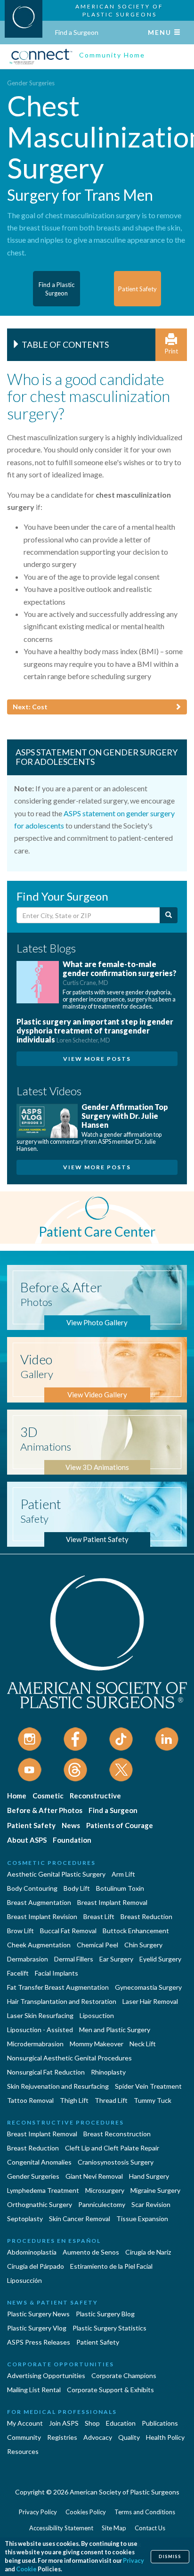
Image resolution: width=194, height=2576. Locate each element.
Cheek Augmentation (39, 1945)
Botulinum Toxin (120, 1888)
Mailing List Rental (34, 2390)
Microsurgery (105, 2190)
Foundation (72, 1840)
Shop (92, 2423)
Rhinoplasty (108, 2072)
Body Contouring (32, 1888)
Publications (160, 2423)
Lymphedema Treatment (43, 2190)
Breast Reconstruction (117, 2134)
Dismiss (170, 2556)
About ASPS (27, 1840)
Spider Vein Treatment (148, 2086)
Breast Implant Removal (112, 1902)
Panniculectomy (102, 2204)
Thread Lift (111, 2100)
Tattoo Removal (30, 2100)
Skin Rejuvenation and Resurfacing (58, 2086)
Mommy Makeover (97, 2044)
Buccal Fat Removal (68, 1931)
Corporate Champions (124, 2375)
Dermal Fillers (74, 1959)
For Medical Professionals (62, 2412)
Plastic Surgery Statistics (109, 2328)
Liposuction (97, 2015)
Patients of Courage (120, 1825)
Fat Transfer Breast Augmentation (58, 1987)
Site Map (114, 2528)
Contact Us (150, 2528)
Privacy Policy (38, 2512)
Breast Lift (99, 1916)
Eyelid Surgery (160, 1959)
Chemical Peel (97, 1945)
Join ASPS (64, 2423)
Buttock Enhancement (136, 1931)
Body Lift (77, 1888)
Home (17, 1796)
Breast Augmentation (39, 1902)
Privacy (133, 2561)
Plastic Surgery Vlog (37, 2328)
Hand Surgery (149, 2176)
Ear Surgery (116, 1959)
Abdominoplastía (32, 2252)
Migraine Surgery (155, 2190)
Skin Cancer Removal (80, 2219)
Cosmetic (48, 1796)
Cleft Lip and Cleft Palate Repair (112, 2148)
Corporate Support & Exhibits (110, 2390)
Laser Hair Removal (150, 2001)
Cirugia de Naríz (148, 2252)
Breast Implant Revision (42, 1916)
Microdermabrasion (35, 2044)
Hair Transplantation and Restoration (62, 2001)
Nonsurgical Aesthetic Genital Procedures (69, 2058)
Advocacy (98, 2437)
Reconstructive (95, 1796)
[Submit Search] (169, 915)
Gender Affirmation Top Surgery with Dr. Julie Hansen (125, 1116)
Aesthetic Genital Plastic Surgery (56, 1874)
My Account (25, 2423)
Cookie (26, 2569)
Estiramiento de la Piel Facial (111, 2266)
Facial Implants (57, 1973)
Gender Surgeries (31, 83)
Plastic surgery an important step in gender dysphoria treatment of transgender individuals (95, 1030)
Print (171, 351)
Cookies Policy (86, 2512)
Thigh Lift (74, 2100)
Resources (23, 2451)
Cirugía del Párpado (36, 2266)
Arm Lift (123, 1874)
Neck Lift (143, 2044)
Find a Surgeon (77, 32)
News (71, 1825)
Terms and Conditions (145, 2512)
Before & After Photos (45, 1810)
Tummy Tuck (153, 2100)
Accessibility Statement (61, 2528)
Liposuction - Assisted (40, 2030)
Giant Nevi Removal (94, 2176)
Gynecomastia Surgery (148, 1987)
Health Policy (165, 2437)
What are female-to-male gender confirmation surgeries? (120, 973)
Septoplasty (25, 2219)
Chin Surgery (143, 1945)
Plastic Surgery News (38, 2314)
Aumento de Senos (91, 2252)
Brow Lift (20, 1931)
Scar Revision (151, 2204)
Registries (62, 2437)
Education (121, 2423)
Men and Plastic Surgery (115, 2030)
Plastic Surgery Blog (105, 2314)
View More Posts (97, 1059)
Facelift (18, 1973)
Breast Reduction (146, 1916)
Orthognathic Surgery (40, 2204)
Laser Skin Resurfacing (40, 2015)
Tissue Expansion (142, 2219)
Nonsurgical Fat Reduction (46, 2072)
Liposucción (24, 2280)
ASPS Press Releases (39, 2342)
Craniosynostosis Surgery (116, 2162)
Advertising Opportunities (46, 2375)
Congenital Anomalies (39, 2162)
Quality (129, 2437)
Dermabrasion (28, 1959)
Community (24, 2437)
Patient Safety (31, 1825)
